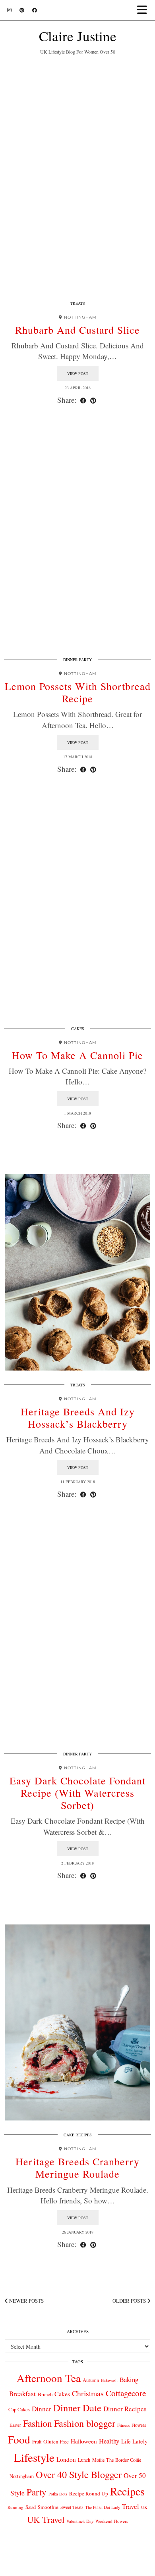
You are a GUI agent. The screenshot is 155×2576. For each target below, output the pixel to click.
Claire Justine (78, 36)
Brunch (45, 2394)
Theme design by (78, 2567)
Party (37, 2492)
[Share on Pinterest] (93, 400)
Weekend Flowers (112, 2521)
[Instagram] (9, 10)
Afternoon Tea (49, 2378)
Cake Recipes (78, 2135)
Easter (15, 2425)
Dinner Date (77, 2408)
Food (19, 2439)
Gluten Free (56, 2441)
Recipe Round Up (89, 2493)
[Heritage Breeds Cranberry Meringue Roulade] (77, 2023)
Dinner (42, 2409)
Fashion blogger (85, 2423)
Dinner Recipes (125, 2409)
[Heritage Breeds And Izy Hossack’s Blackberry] (77, 1272)
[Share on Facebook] (83, 400)
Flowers (139, 2425)
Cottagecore (126, 2393)
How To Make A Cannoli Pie (77, 1055)
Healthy (109, 2441)
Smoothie (48, 2507)
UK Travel (46, 2519)
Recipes (127, 2491)
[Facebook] (35, 10)
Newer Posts (26, 2301)
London (66, 2459)
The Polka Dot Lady (103, 2507)
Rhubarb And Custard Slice (77, 330)
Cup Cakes (19, 2410)
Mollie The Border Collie (117, 2460)
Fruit (37, 2441)
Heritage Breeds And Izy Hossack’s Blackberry (78, 1418)
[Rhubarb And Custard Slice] (77, 191)
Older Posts (130, 2301)
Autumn (91, 2380)
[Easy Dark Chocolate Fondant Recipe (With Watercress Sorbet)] (77, 1641)
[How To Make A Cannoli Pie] (77, 916)
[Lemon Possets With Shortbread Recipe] (77, 547)
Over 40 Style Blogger (79, 2474)
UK (144, 2507)
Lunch (84, 2460)
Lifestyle (34, 2457)
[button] (144, 10)
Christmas (88, 2393)
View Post (78, 373)
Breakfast (22, 2394)
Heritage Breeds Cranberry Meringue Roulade (77, 2167)
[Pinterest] (22, 10)
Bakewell (109, 2380)
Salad (31, 2507)
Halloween (84, 2441)
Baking (129, 2380)
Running (15, 2507)
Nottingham (22, 2476)
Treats (78, 303)
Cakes (78, 1028)
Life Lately (134, 2441)
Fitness (123, 2425)
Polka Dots (58, 2494)
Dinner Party (77, 659)
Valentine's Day (80, 2521)
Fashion (38, 2423)
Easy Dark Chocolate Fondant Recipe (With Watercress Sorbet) (77, 1793)
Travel (131, 2506)
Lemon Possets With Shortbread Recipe (78, 692)
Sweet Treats (72, 2507)
